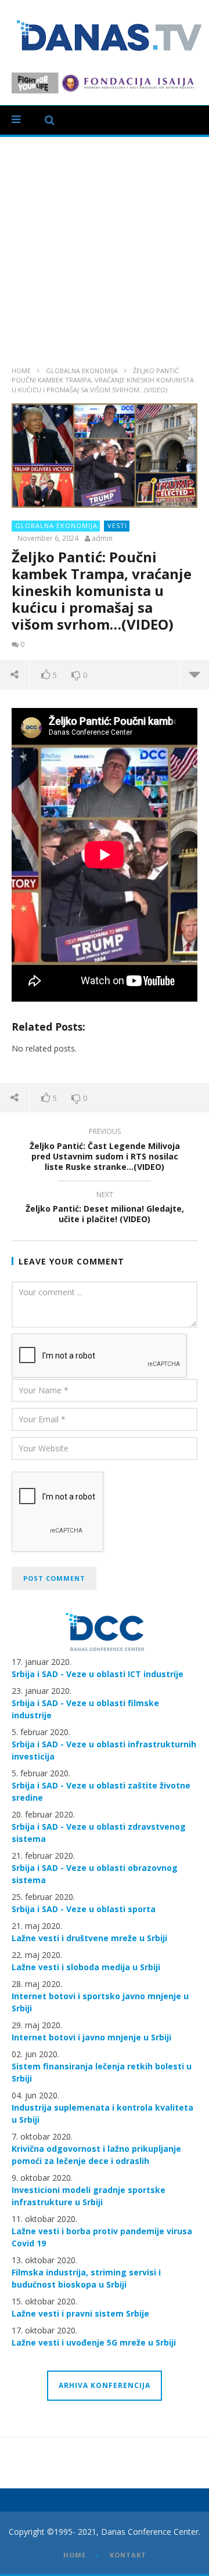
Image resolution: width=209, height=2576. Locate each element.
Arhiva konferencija (105, 2385)
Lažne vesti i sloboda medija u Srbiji (86, 1967)
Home (21, 371)
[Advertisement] (105, 247)
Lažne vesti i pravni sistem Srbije (80, 2313)
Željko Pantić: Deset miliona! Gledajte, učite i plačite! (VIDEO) (105, 1209)
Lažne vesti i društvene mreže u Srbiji (89, 1938)
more (194, 674)
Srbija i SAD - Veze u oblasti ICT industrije (98, 1674)
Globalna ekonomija (82, 371)
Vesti (117, 525)
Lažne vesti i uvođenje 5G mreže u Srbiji (94, 2342)
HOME (75, 2555)
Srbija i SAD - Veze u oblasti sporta (84, 1909)
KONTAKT (128, 2555)
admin (102, 539)
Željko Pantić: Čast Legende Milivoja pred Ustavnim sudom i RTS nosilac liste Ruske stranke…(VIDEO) (105, 1151)
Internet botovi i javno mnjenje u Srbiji (91, 2037)
